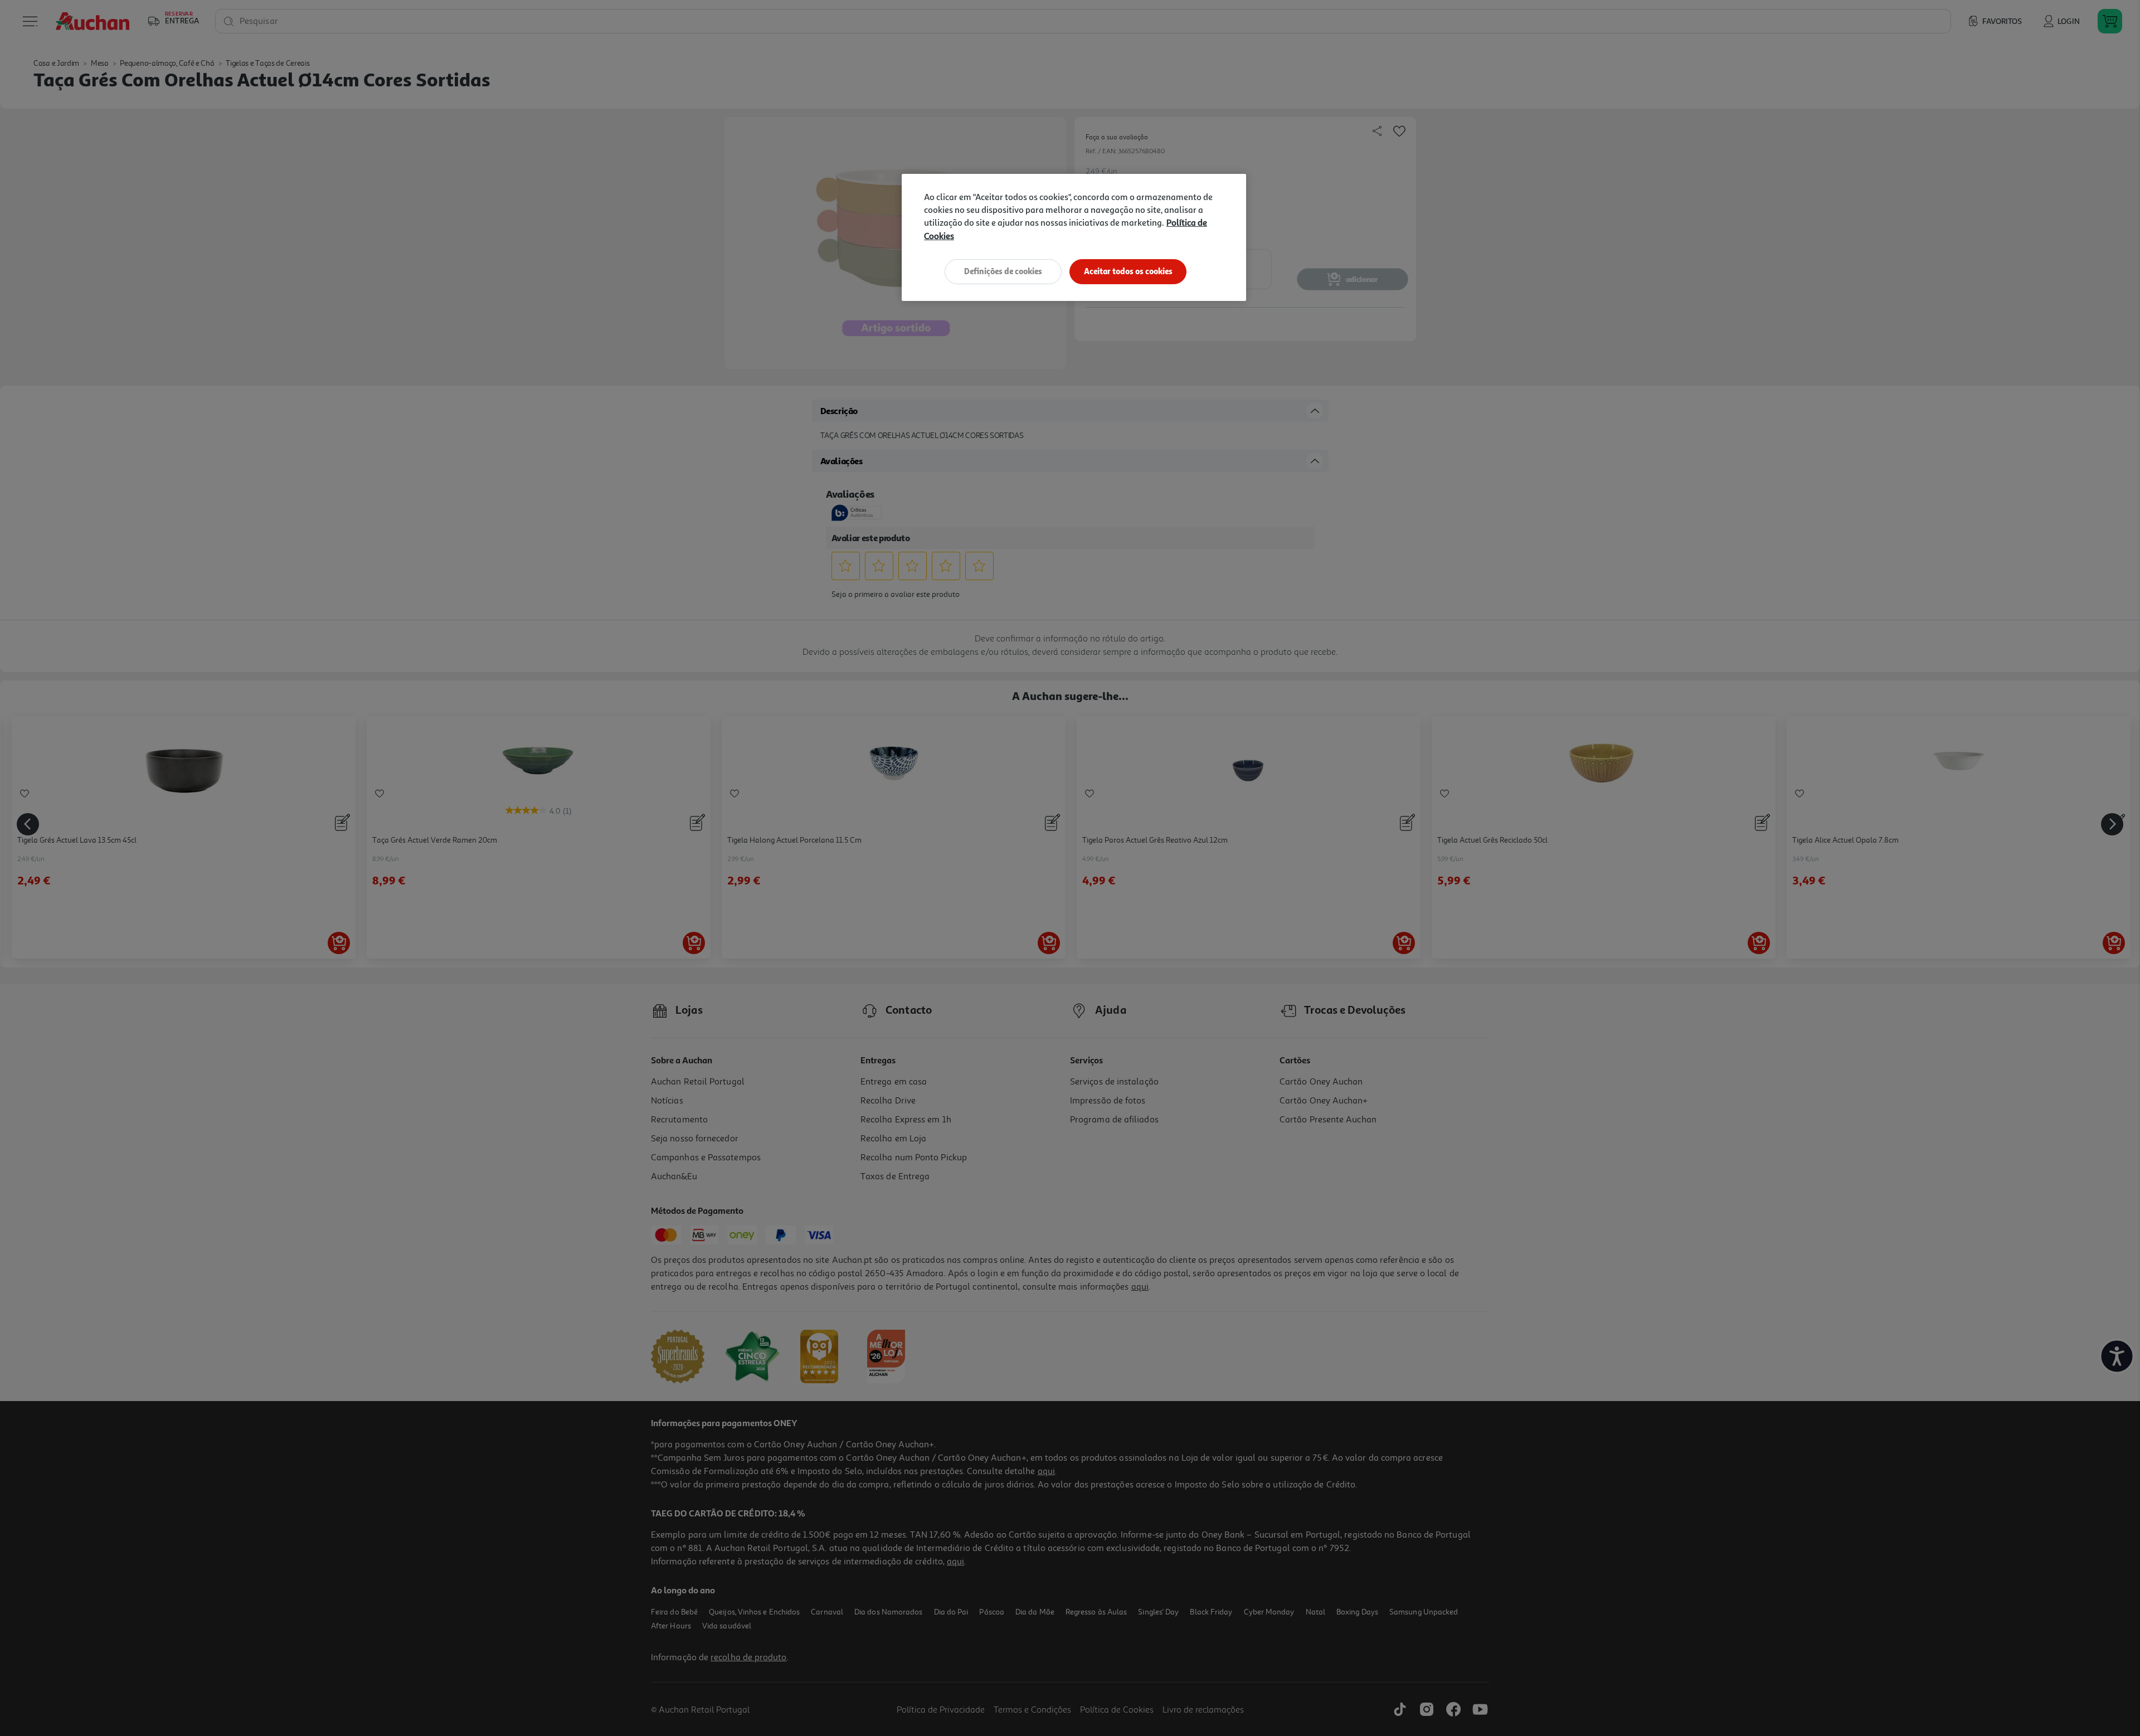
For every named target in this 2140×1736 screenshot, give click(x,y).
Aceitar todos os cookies (1128, 271)
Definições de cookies (1003, 271)
